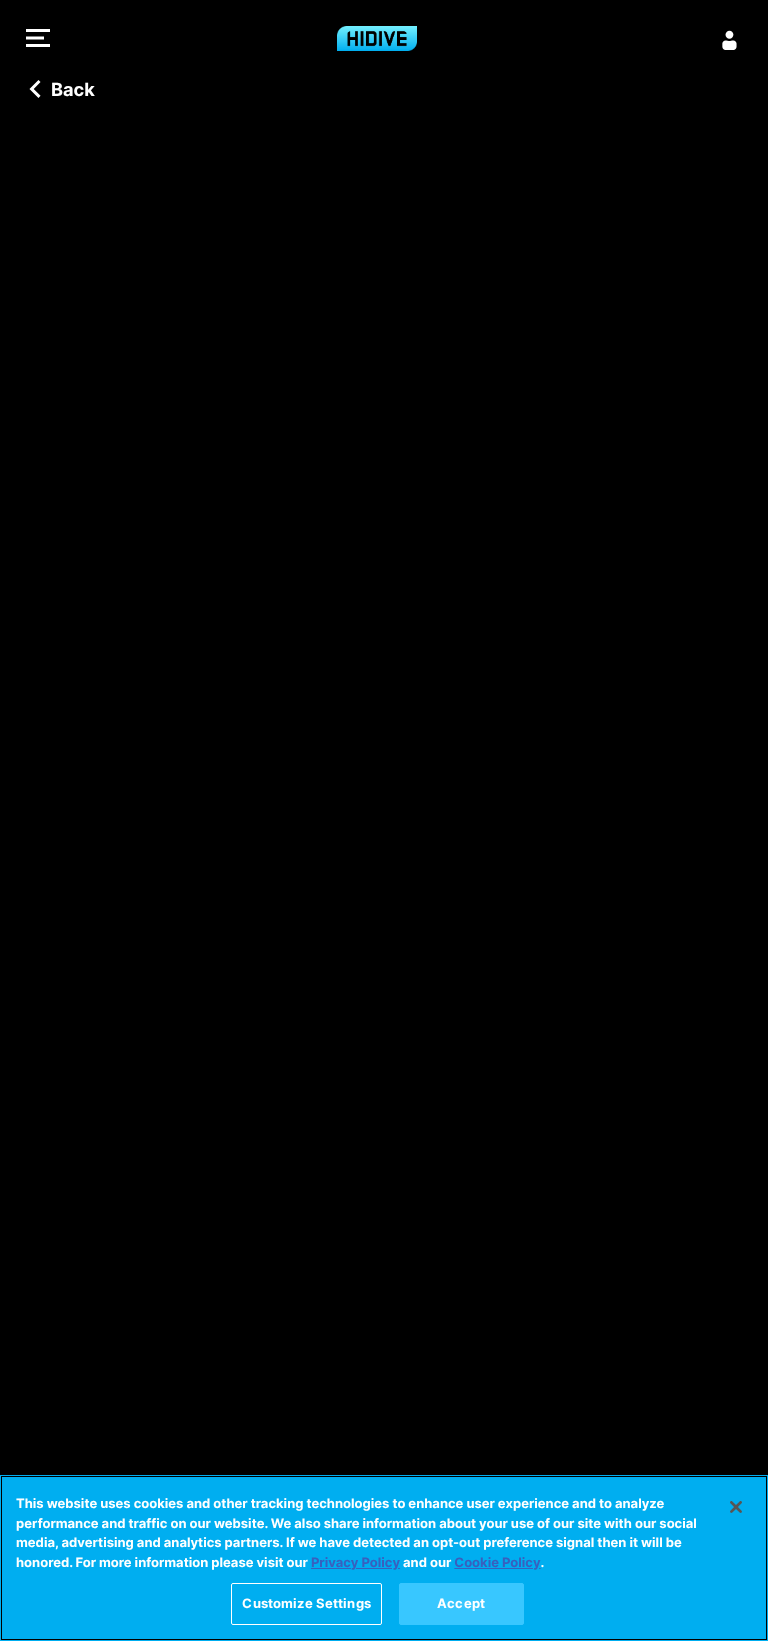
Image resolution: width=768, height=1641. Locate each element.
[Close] (736, 1507)
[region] (384, 1558)
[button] (38, 40)
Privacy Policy (355, 1563)
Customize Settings (306, 1603)
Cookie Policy (497, 1563)
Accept (461, 1603)
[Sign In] (730, 40)
